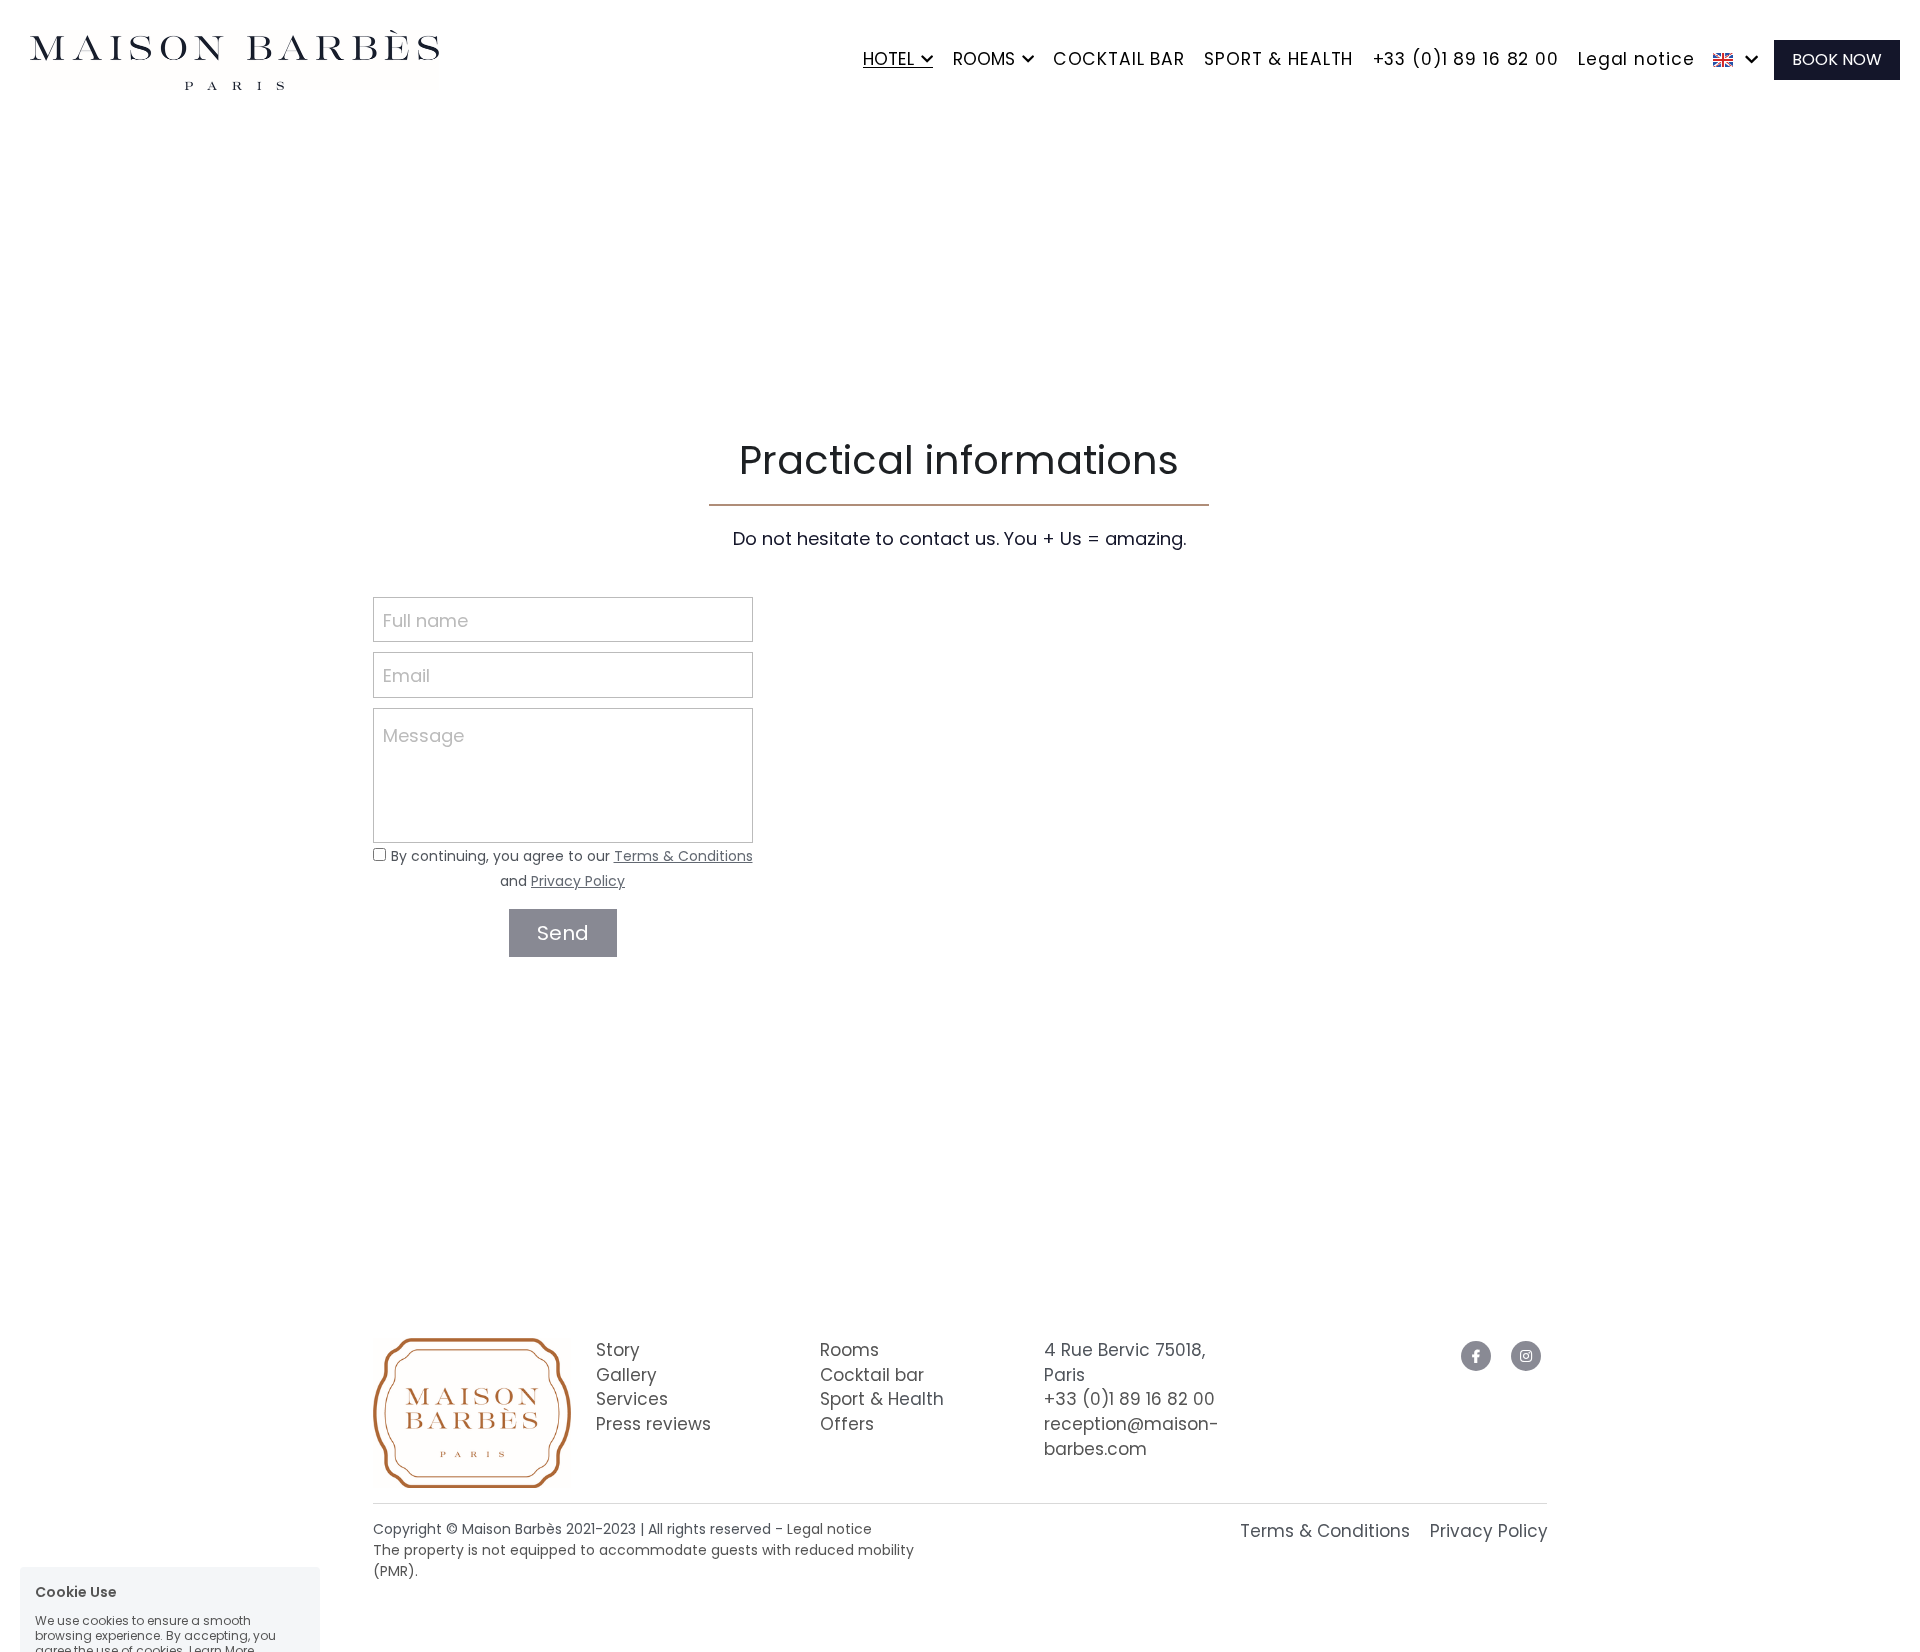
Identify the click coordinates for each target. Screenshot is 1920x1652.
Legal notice (829, 1529)
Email (406, 675)
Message (423, 735)
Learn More (221, 1519)
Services (632, 1399)
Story (618, 1350)
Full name (425, 619)
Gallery (626, 1375)
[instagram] (1526, 1356)
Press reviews (653, 1424)
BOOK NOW (1837, 59)
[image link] (229, 57)
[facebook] (1476, 1356)
